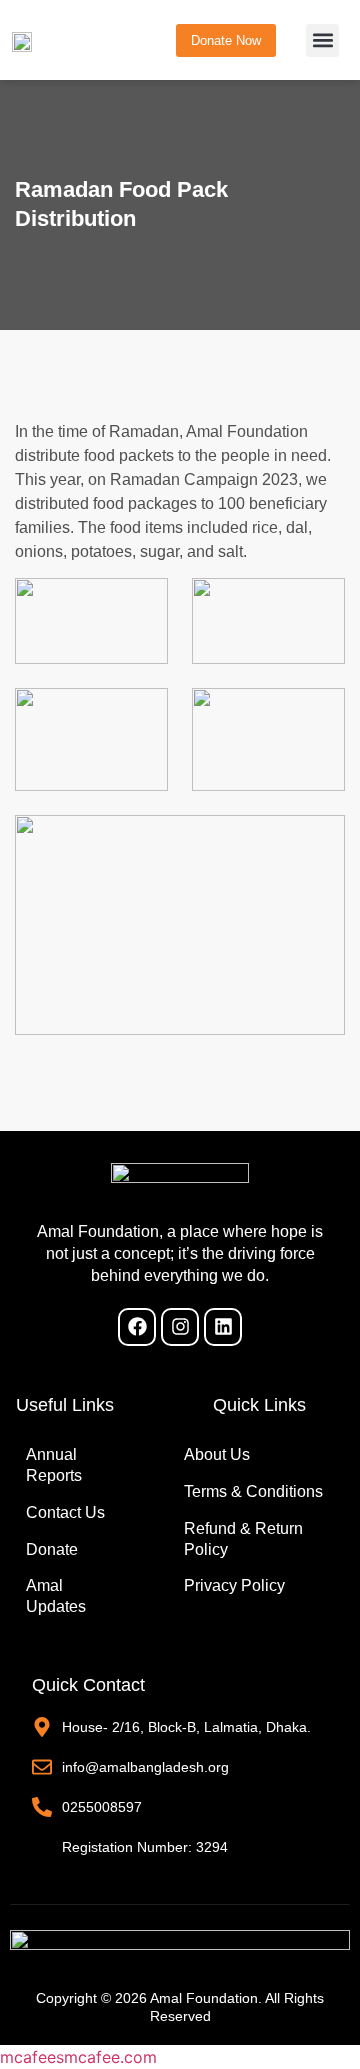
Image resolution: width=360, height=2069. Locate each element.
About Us (217, 1454)
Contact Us (65, 1512)
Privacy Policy (234, 1585)
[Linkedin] (223, 1327)
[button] (322, 40)
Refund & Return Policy (243, 1539)
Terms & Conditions (253, 1491)
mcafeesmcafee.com (78, 2057)
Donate (52, 1549)
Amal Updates (56, 1596)
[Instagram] (180, 1327)
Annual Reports (54, 1465)
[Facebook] (137, 1327)
